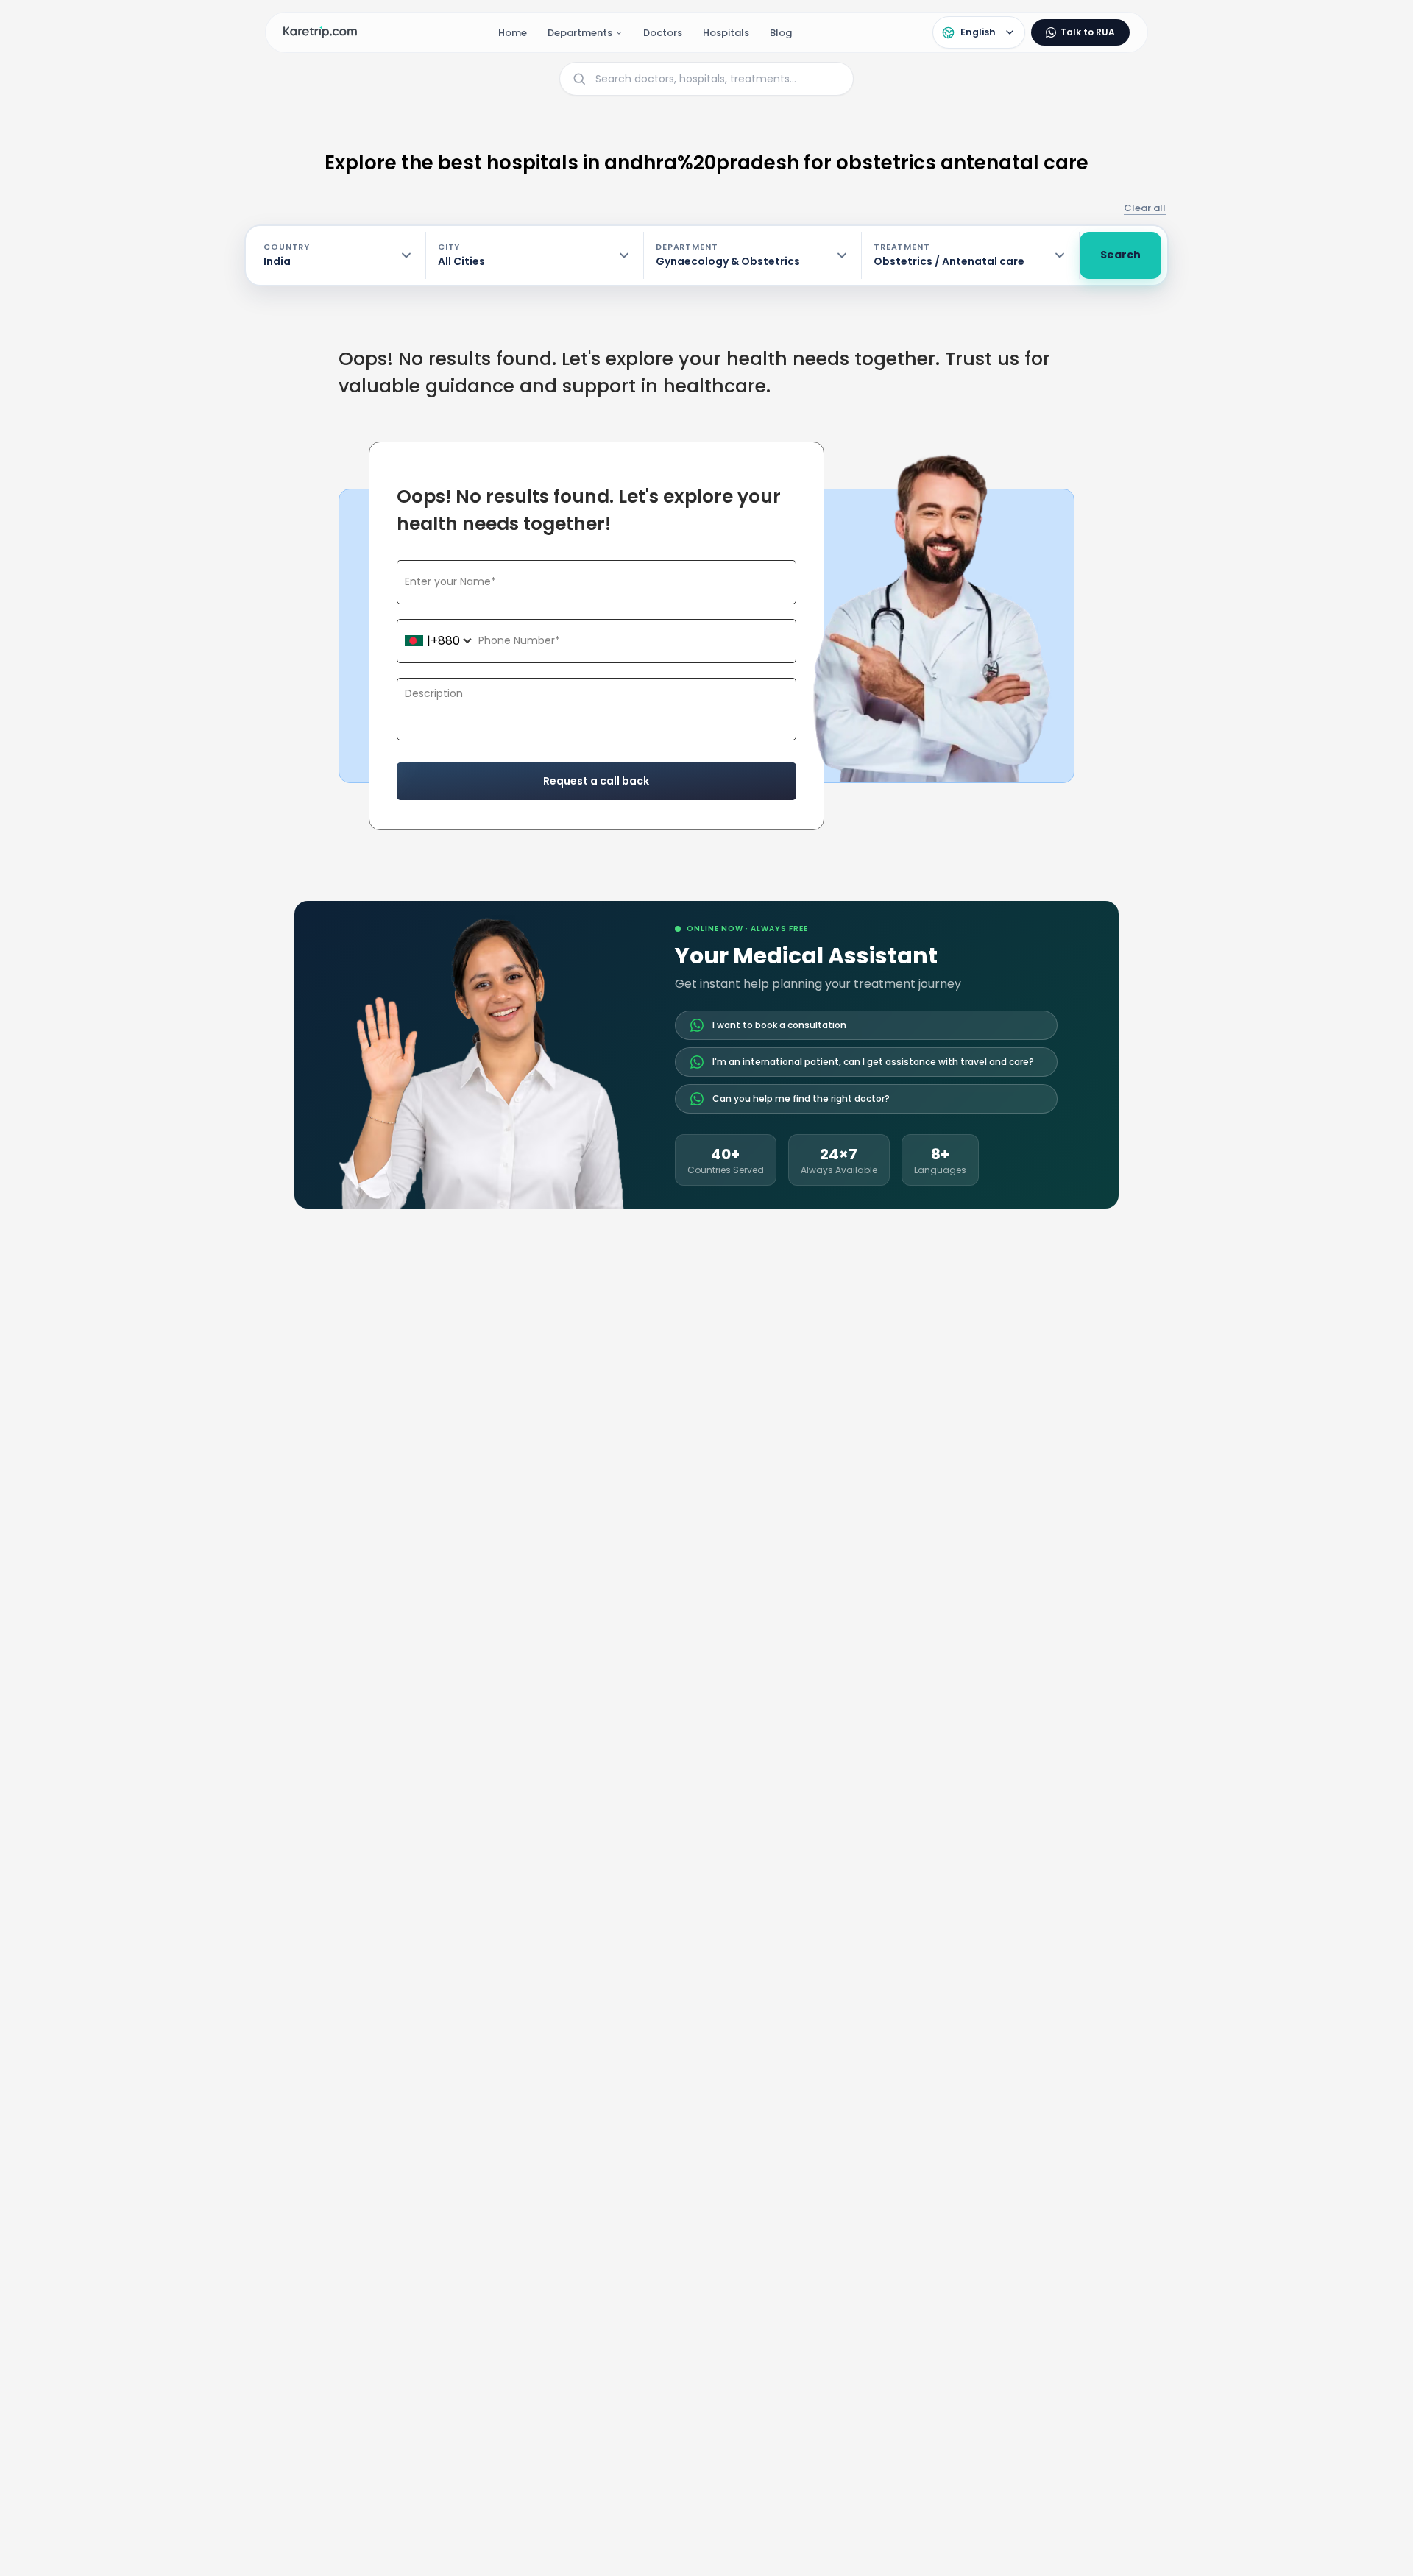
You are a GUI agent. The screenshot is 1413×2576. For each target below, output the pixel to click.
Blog (781, 33)
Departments (580, 33)
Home (513, 33)
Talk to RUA (1088, 32)
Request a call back (596, 781)
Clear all (1145, 208)
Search (1120, 255)
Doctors (663, 33)
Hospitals (726, 33)
